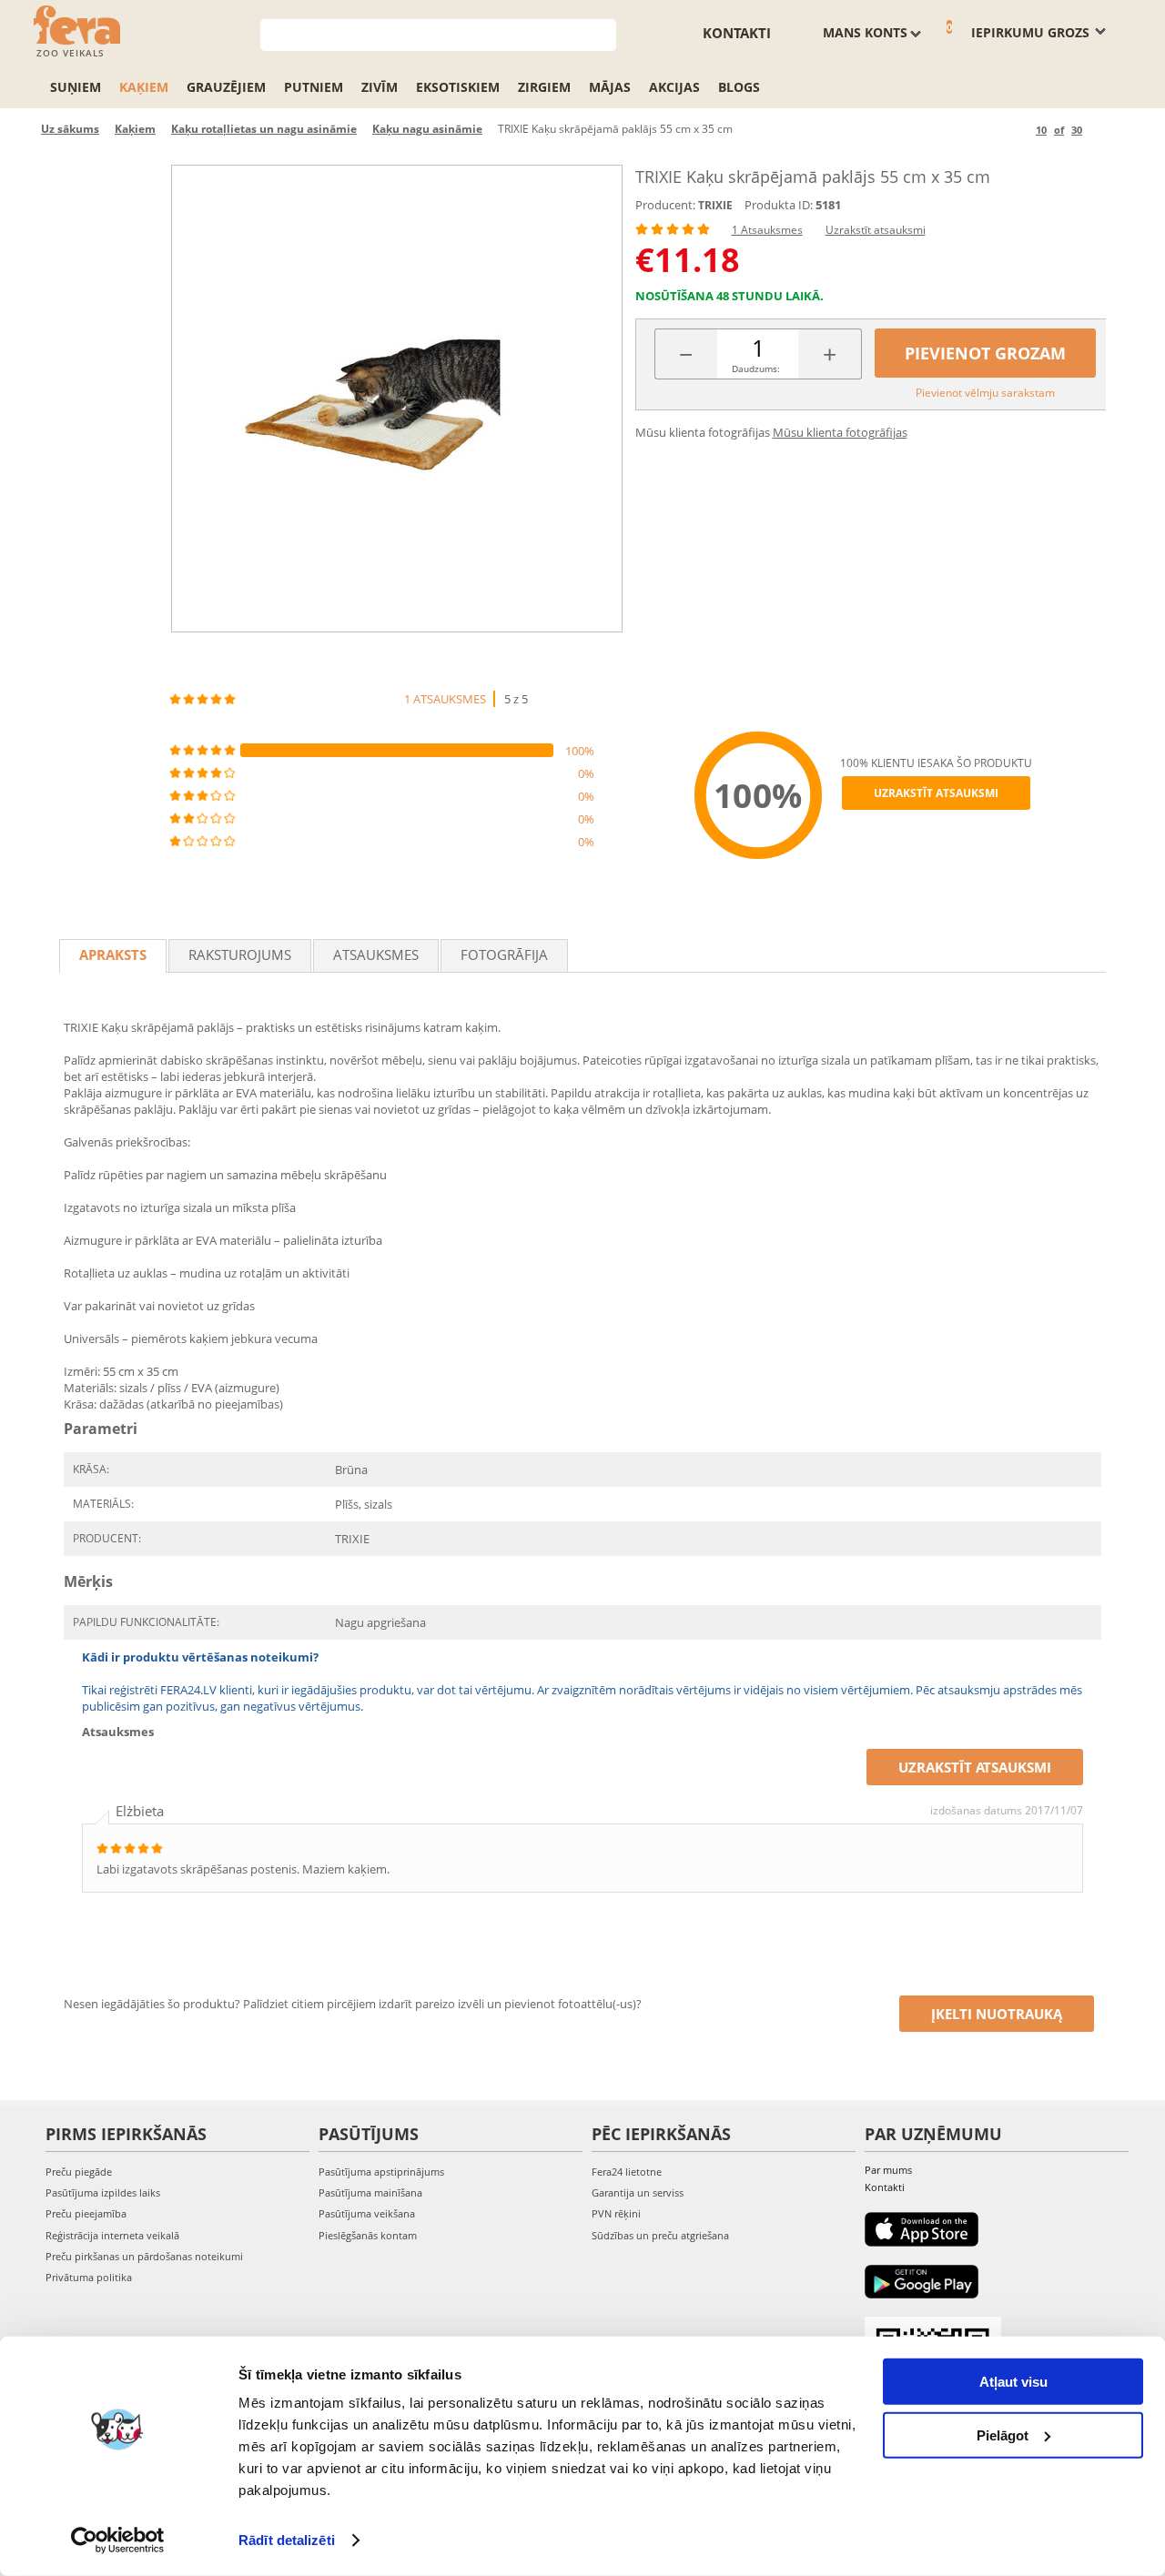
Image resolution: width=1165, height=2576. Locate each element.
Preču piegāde (79, 2172)
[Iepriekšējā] (1019, 130)
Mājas (610, 87)
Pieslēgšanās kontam (368, 2235)
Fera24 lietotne (627, 2172)
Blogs (739, 87)
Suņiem (76, 87)
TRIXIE (715, 205)
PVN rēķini (616, 2213)
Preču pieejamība (86, 2213)
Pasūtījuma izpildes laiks (103, 2192)
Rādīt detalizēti (287, 2540)
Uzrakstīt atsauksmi (876, 230)
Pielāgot (1003, 2435)
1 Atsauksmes (767, 230)
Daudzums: (756, 369)
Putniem (314, 87)
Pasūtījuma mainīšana (370, 2192)
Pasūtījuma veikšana (367, 2213)
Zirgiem (544, 87)
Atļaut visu (1013, 2382)
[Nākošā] (1099, 130)
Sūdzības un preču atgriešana (660, 2235)
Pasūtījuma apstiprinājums (381, 2172)
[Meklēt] (603, 33)
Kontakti (737, 33)
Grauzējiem (226, 87)
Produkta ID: (779, 205)
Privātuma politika (89, 2277)
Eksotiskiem (458, 87)
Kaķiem (144, 87)
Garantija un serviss (638, 2192)
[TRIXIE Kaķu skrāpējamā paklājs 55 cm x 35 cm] (397, 399)
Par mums (888, 2170)
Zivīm (380, 87)
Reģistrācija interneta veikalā (112, 2235)
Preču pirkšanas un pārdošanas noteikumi (144, 2256)
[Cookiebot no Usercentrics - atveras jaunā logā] (118, 2541)
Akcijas (674, 87)
